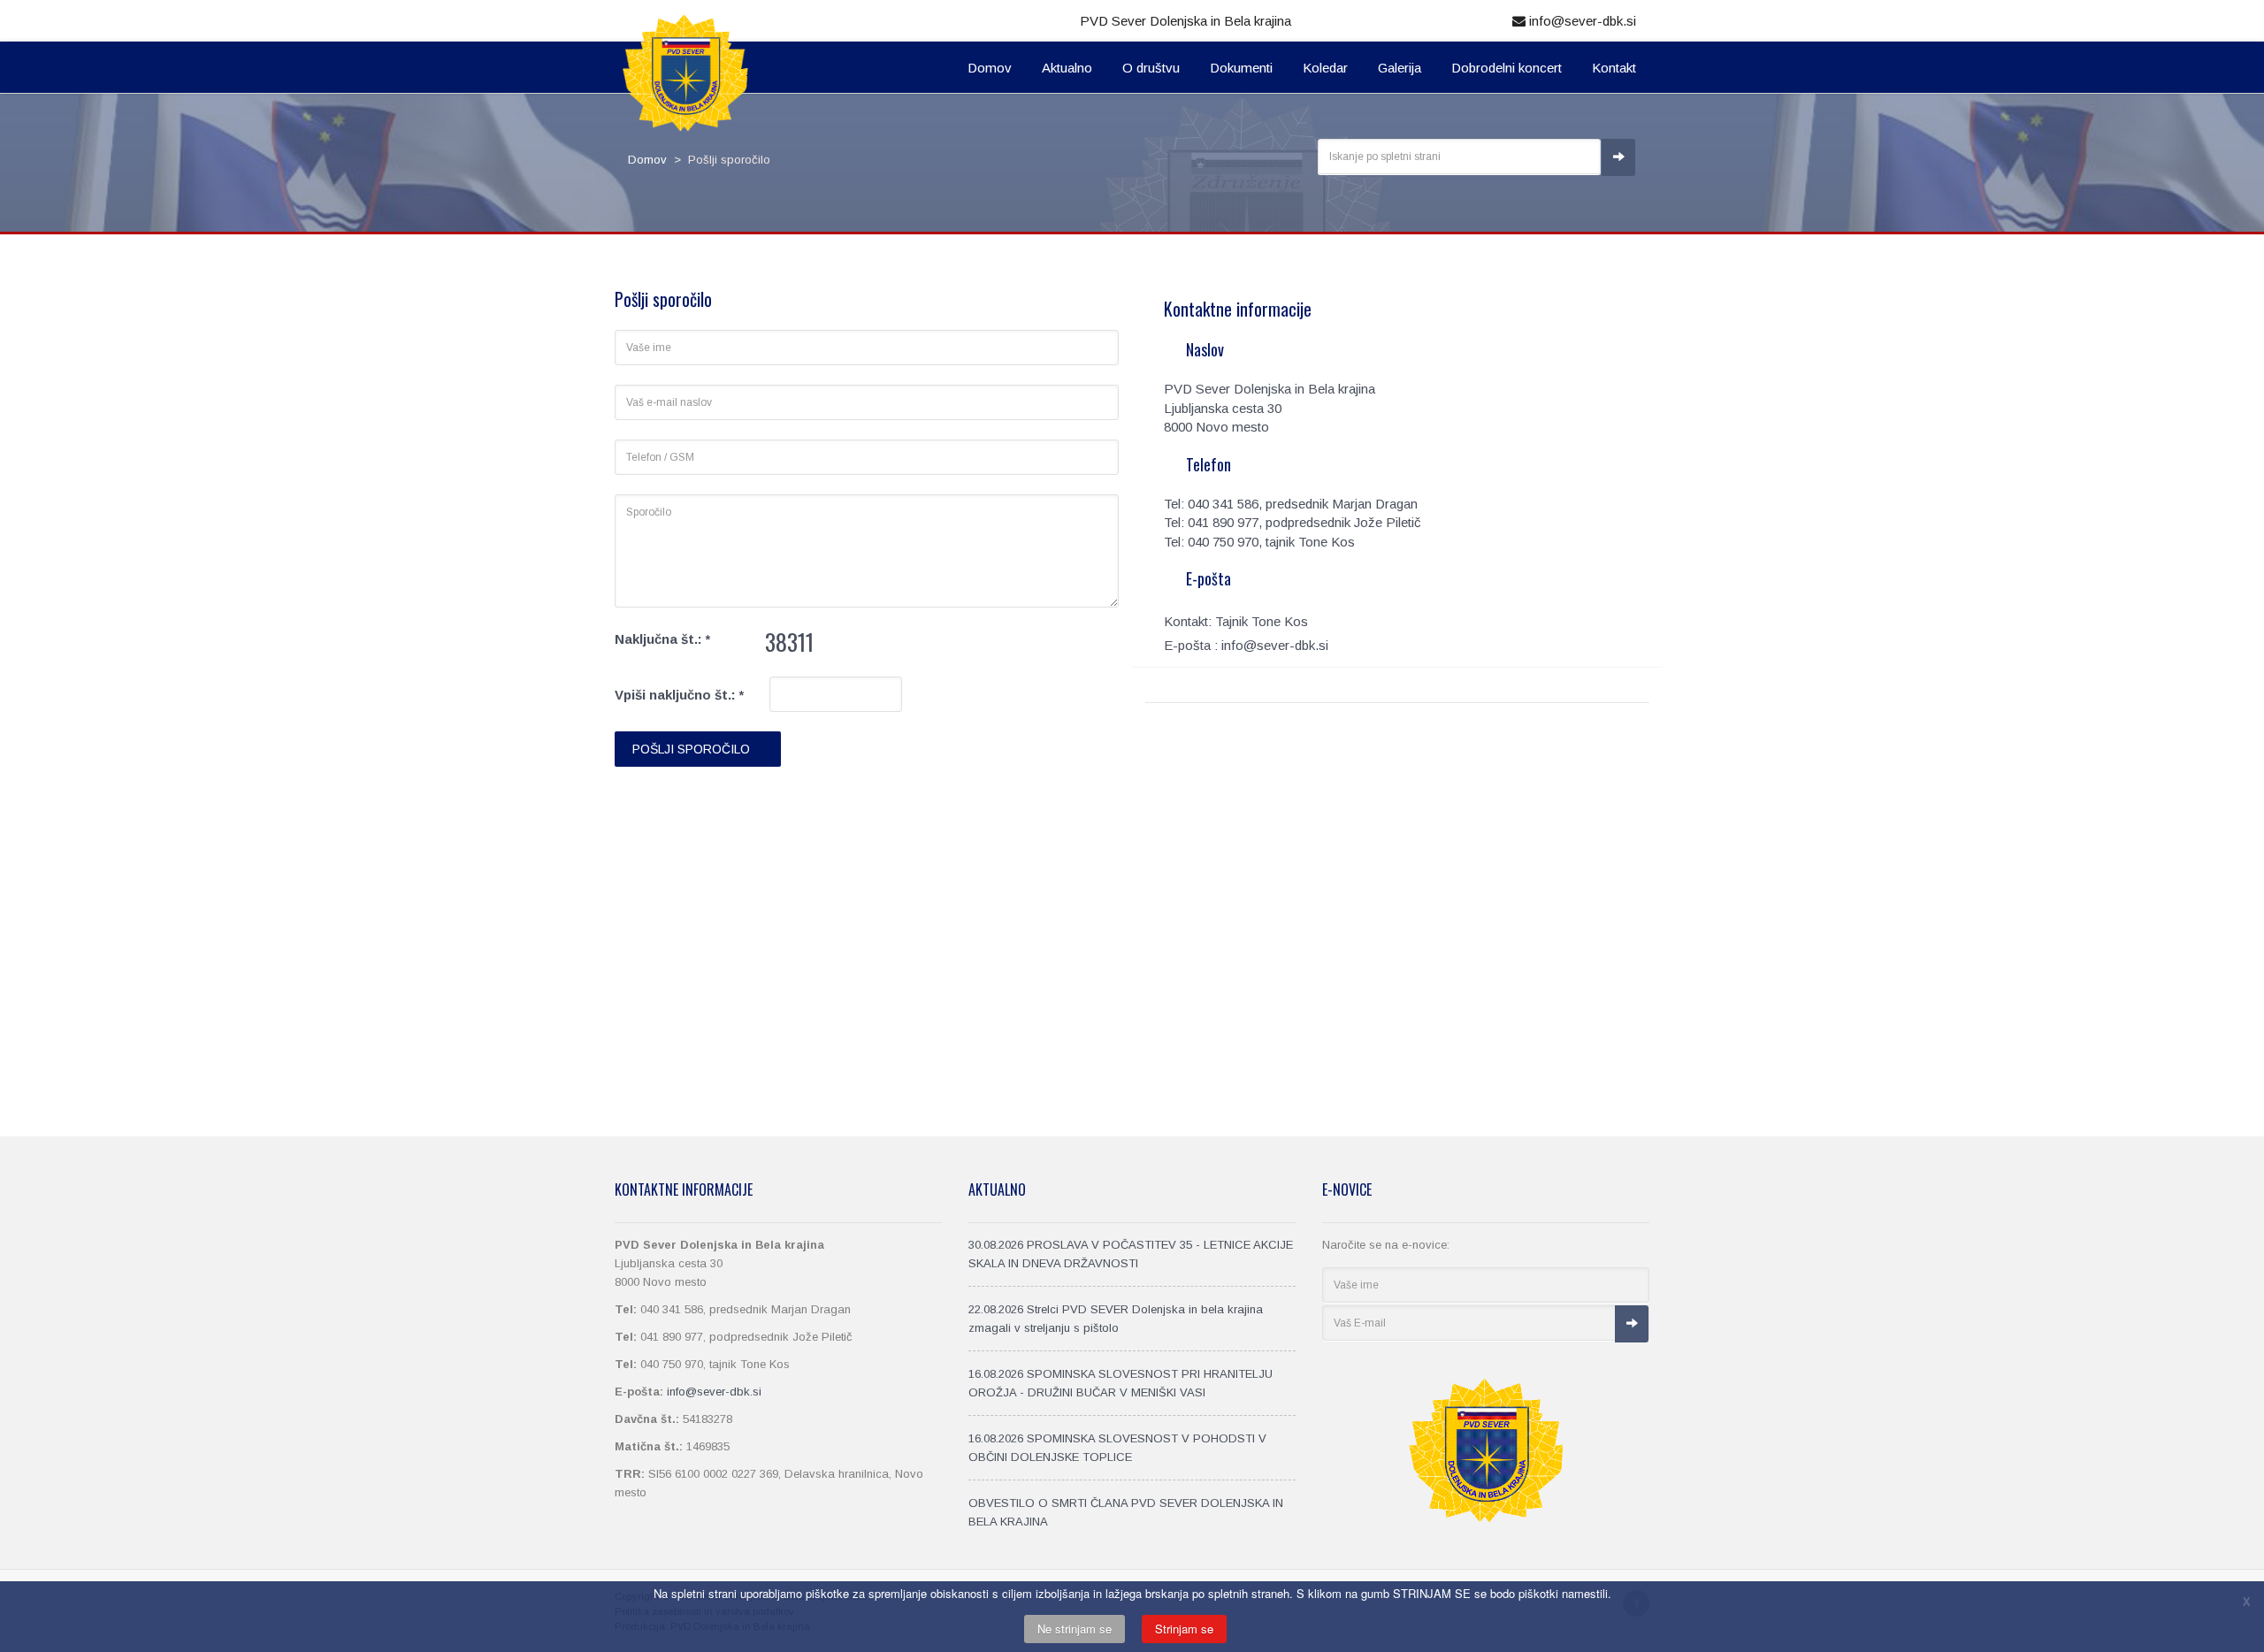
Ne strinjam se (1075, 1629)
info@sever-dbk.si (1581, 21)
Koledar (1325, 68)
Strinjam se (1184, 1629)
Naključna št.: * (662, 639)
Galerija (1400, 68)
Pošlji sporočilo (693, 749)
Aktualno (1067, 68)
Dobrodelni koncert (1507, 68)
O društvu (1151, 68)
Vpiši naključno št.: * (679, 695)
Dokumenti (1241, 68)
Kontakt (1614, 68)
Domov (990, 68)
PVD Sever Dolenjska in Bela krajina (1186, 21)
